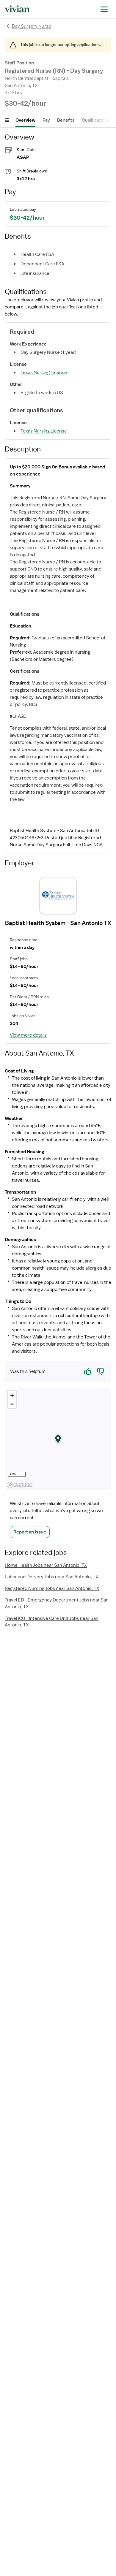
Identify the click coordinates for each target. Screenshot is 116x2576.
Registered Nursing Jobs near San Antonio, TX (52, 1588)
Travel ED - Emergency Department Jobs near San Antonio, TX (57, 1603)
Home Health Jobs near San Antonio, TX (46, 1565)
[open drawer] (104, 9)
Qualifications (96, 120)
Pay (46, 120)
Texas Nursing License (44, 373)
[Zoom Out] (12, 1404)
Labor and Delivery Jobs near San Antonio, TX (52, 1577)
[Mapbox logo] (20, 1485)
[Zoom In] (12, 1395)
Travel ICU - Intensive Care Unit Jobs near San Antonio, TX (52, 1622)
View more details (28, 1035)
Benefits (66, 120)
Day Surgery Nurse (32, 26)
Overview (25, 120)
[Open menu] (7, 120)
